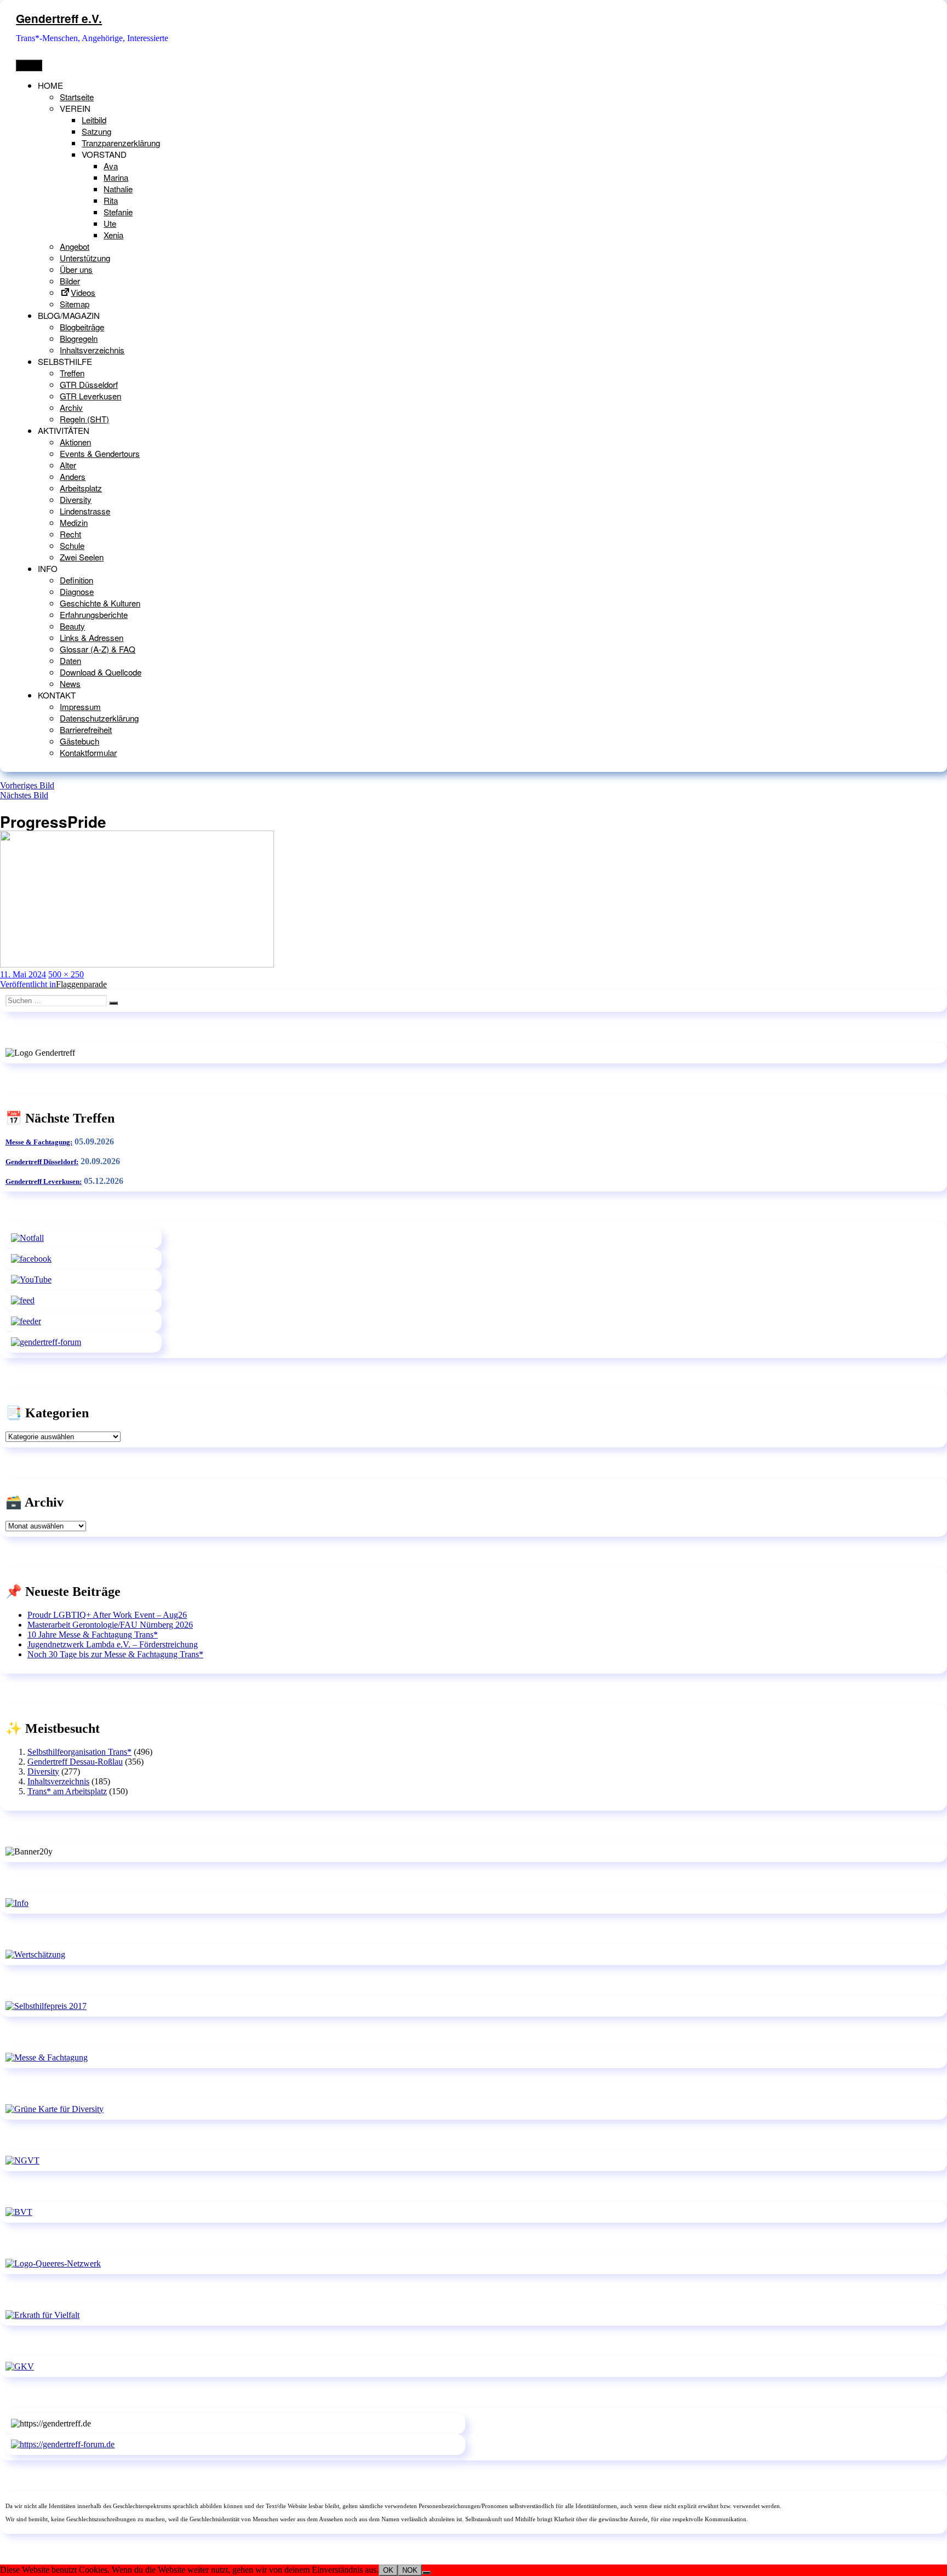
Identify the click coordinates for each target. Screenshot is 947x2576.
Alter (68, 465)
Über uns (76, 269)
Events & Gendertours (100, 453)
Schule (72, 545)
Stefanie (118, 212)
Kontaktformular (88, 752)
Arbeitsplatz (81, 488)
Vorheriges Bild (27, 785)
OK (388, 2570)
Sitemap (75, 304)
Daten (70, 660)
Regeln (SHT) (84, 419)
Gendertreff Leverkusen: (44, 1181)
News (70, 683)
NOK (410, 2570)
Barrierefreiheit (86, 729)
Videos (83, 292)
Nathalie (118, 189)
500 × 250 (66, 974)
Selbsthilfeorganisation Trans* (79, 1752)
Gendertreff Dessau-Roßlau (75, 1762)
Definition (76, 580)
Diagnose (77, 591)
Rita (111, 200)
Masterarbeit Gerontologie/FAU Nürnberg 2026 (110, 1625)
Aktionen (75, 442)
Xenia (113, 235)
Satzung (96, 131)
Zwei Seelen (82, 557)
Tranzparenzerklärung (121, 143)
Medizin (74, 522)
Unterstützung (85, 258)
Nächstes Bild (24, 795)
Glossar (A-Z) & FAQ (98, 649)
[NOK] (426, 2573)
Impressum (80, 706)
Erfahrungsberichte (94, 614)
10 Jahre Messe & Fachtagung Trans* (93, 1635)
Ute (110, 223)
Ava (111, 166)
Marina (116, 177)
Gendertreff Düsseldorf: (42, 1162)
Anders (73, 476)
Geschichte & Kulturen (100, 603)
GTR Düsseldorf (89, 384)
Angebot (75, 246)
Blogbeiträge (82, 327)
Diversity (76, 499)
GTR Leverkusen (90, 396)
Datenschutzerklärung (99, 718)
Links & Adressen (92, 637)
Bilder (70, 281)
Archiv (71, 407)
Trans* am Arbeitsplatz (67, 1791)
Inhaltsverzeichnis (92, 350)
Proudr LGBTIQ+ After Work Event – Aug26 (107, 1615)
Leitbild (94, 120)
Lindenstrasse (85, 511)
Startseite (77, 97)
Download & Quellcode (101, 672)
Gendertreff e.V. (59, 18)
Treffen (72, 373)
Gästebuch (79, 741)
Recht (70, 534)
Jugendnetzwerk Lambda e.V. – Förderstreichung (113, 1644)
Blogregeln (79, 338)
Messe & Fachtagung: (39, 1142)
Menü (29, 65)
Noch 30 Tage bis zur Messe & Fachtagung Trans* (115, 1654)
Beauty (72, 626)
